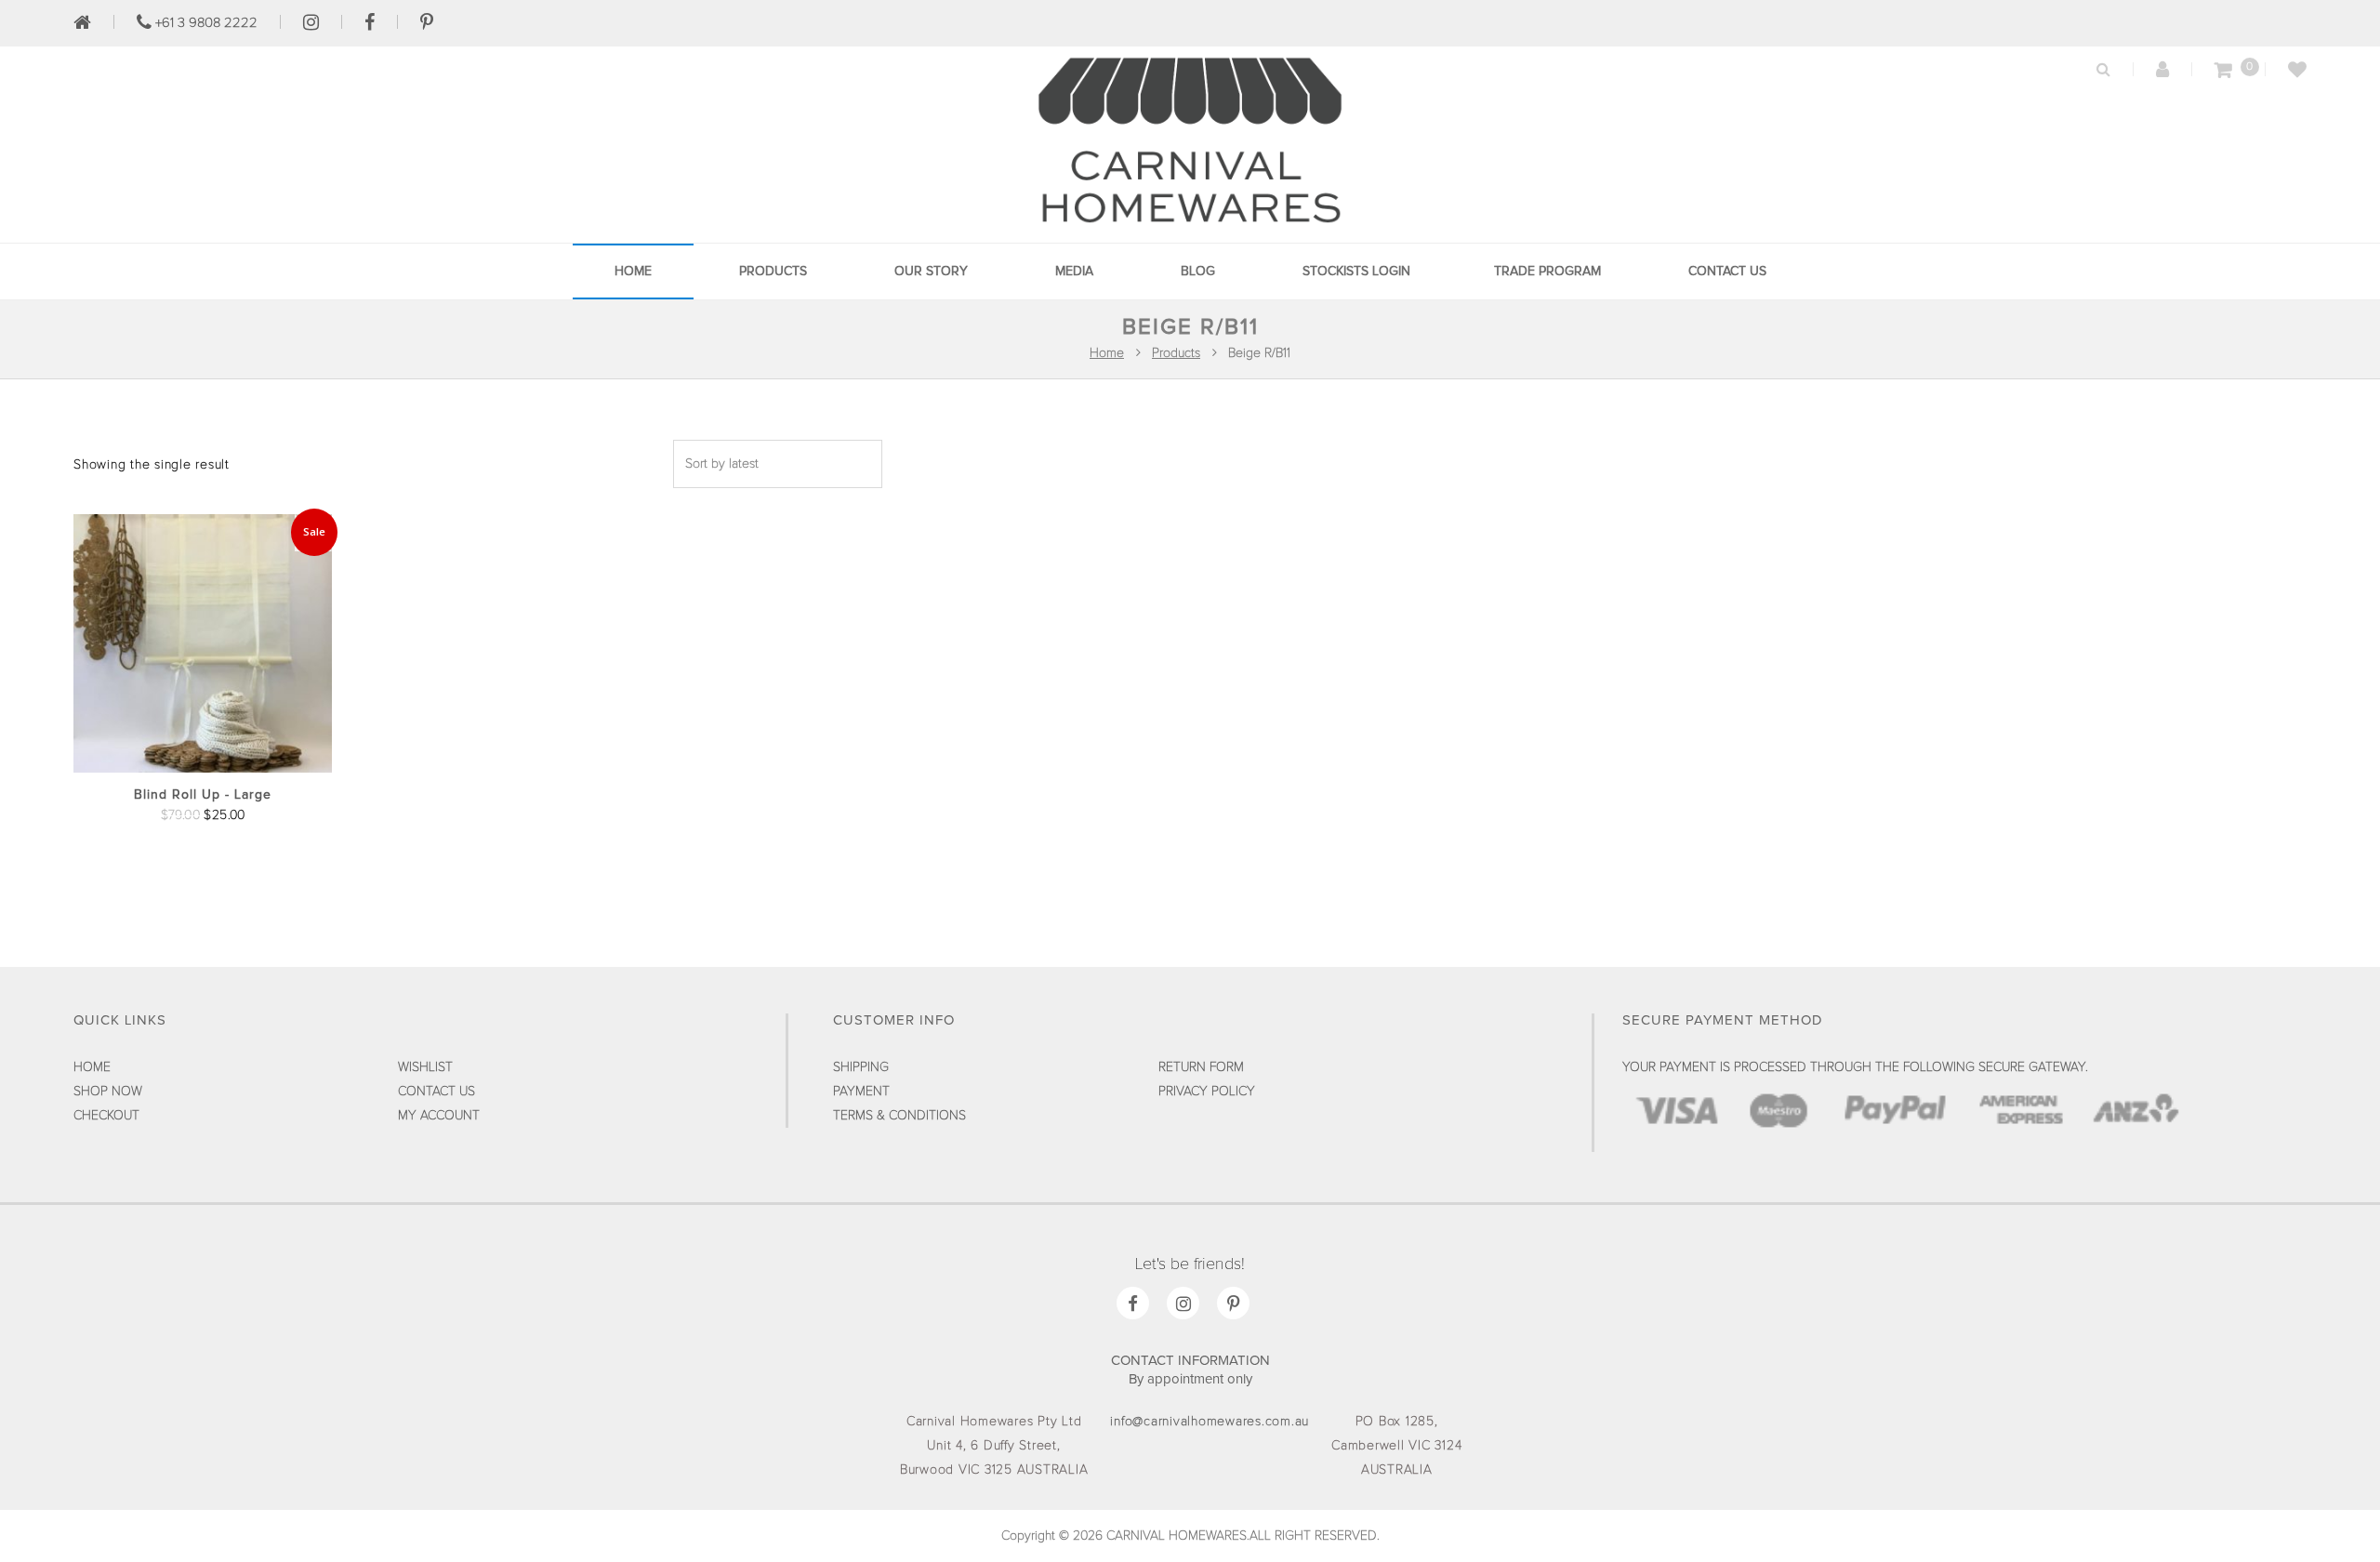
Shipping (861, 1067)
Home (633, 271)
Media (1074, 271)
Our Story (931, 271)
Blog (1198, 271)
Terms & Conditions (899, 1116)
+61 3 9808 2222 (205, 23)
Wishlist (425, 1067)
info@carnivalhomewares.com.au (1210, 1422)
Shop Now (108, 1092)
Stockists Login (1356, 271)
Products (773, 271)
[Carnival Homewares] (1190, 227)
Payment (861, 1092)
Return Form (1201, 1067)
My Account (439, 1116)
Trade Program (1547, 271)
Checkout (106, 1116)
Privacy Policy (1207, 1092)
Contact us (1727, 271)
